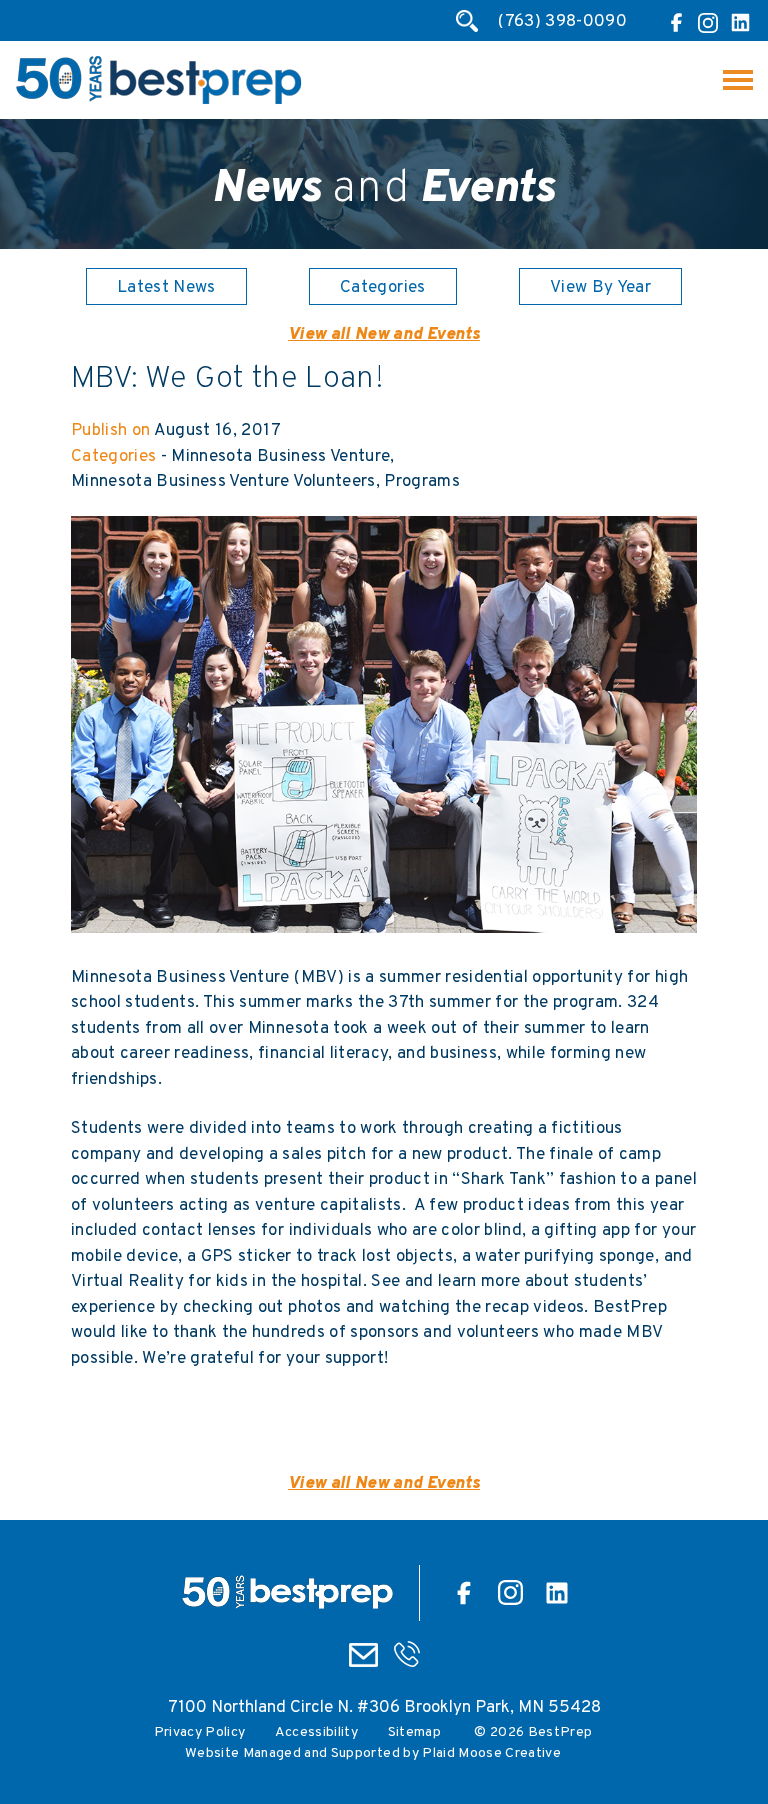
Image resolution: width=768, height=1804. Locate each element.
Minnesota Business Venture (280, 457)
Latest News (166, 288)
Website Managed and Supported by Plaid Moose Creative (373, 1753)
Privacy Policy (200, 1732)
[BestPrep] (158, 101)
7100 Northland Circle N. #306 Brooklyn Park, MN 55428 (384, 1708)
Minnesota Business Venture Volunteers (223, 482)
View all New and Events (384, 335)
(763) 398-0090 (562, 22)
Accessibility (316, 1732)
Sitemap (414, 1732)
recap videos (534, 1308)
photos (314, 1308)
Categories (382, 288)
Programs (422, 482)
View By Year (600, 288)
